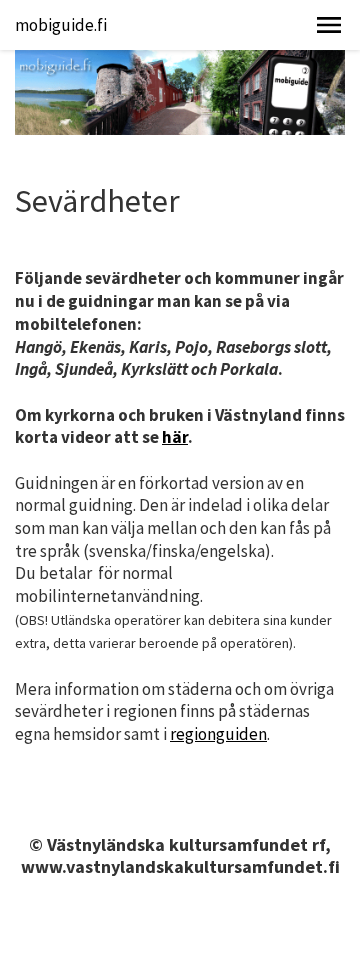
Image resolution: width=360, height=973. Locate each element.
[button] (329, 25)
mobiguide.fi (61, 25)
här (175, 437)
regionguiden (218, 734)
